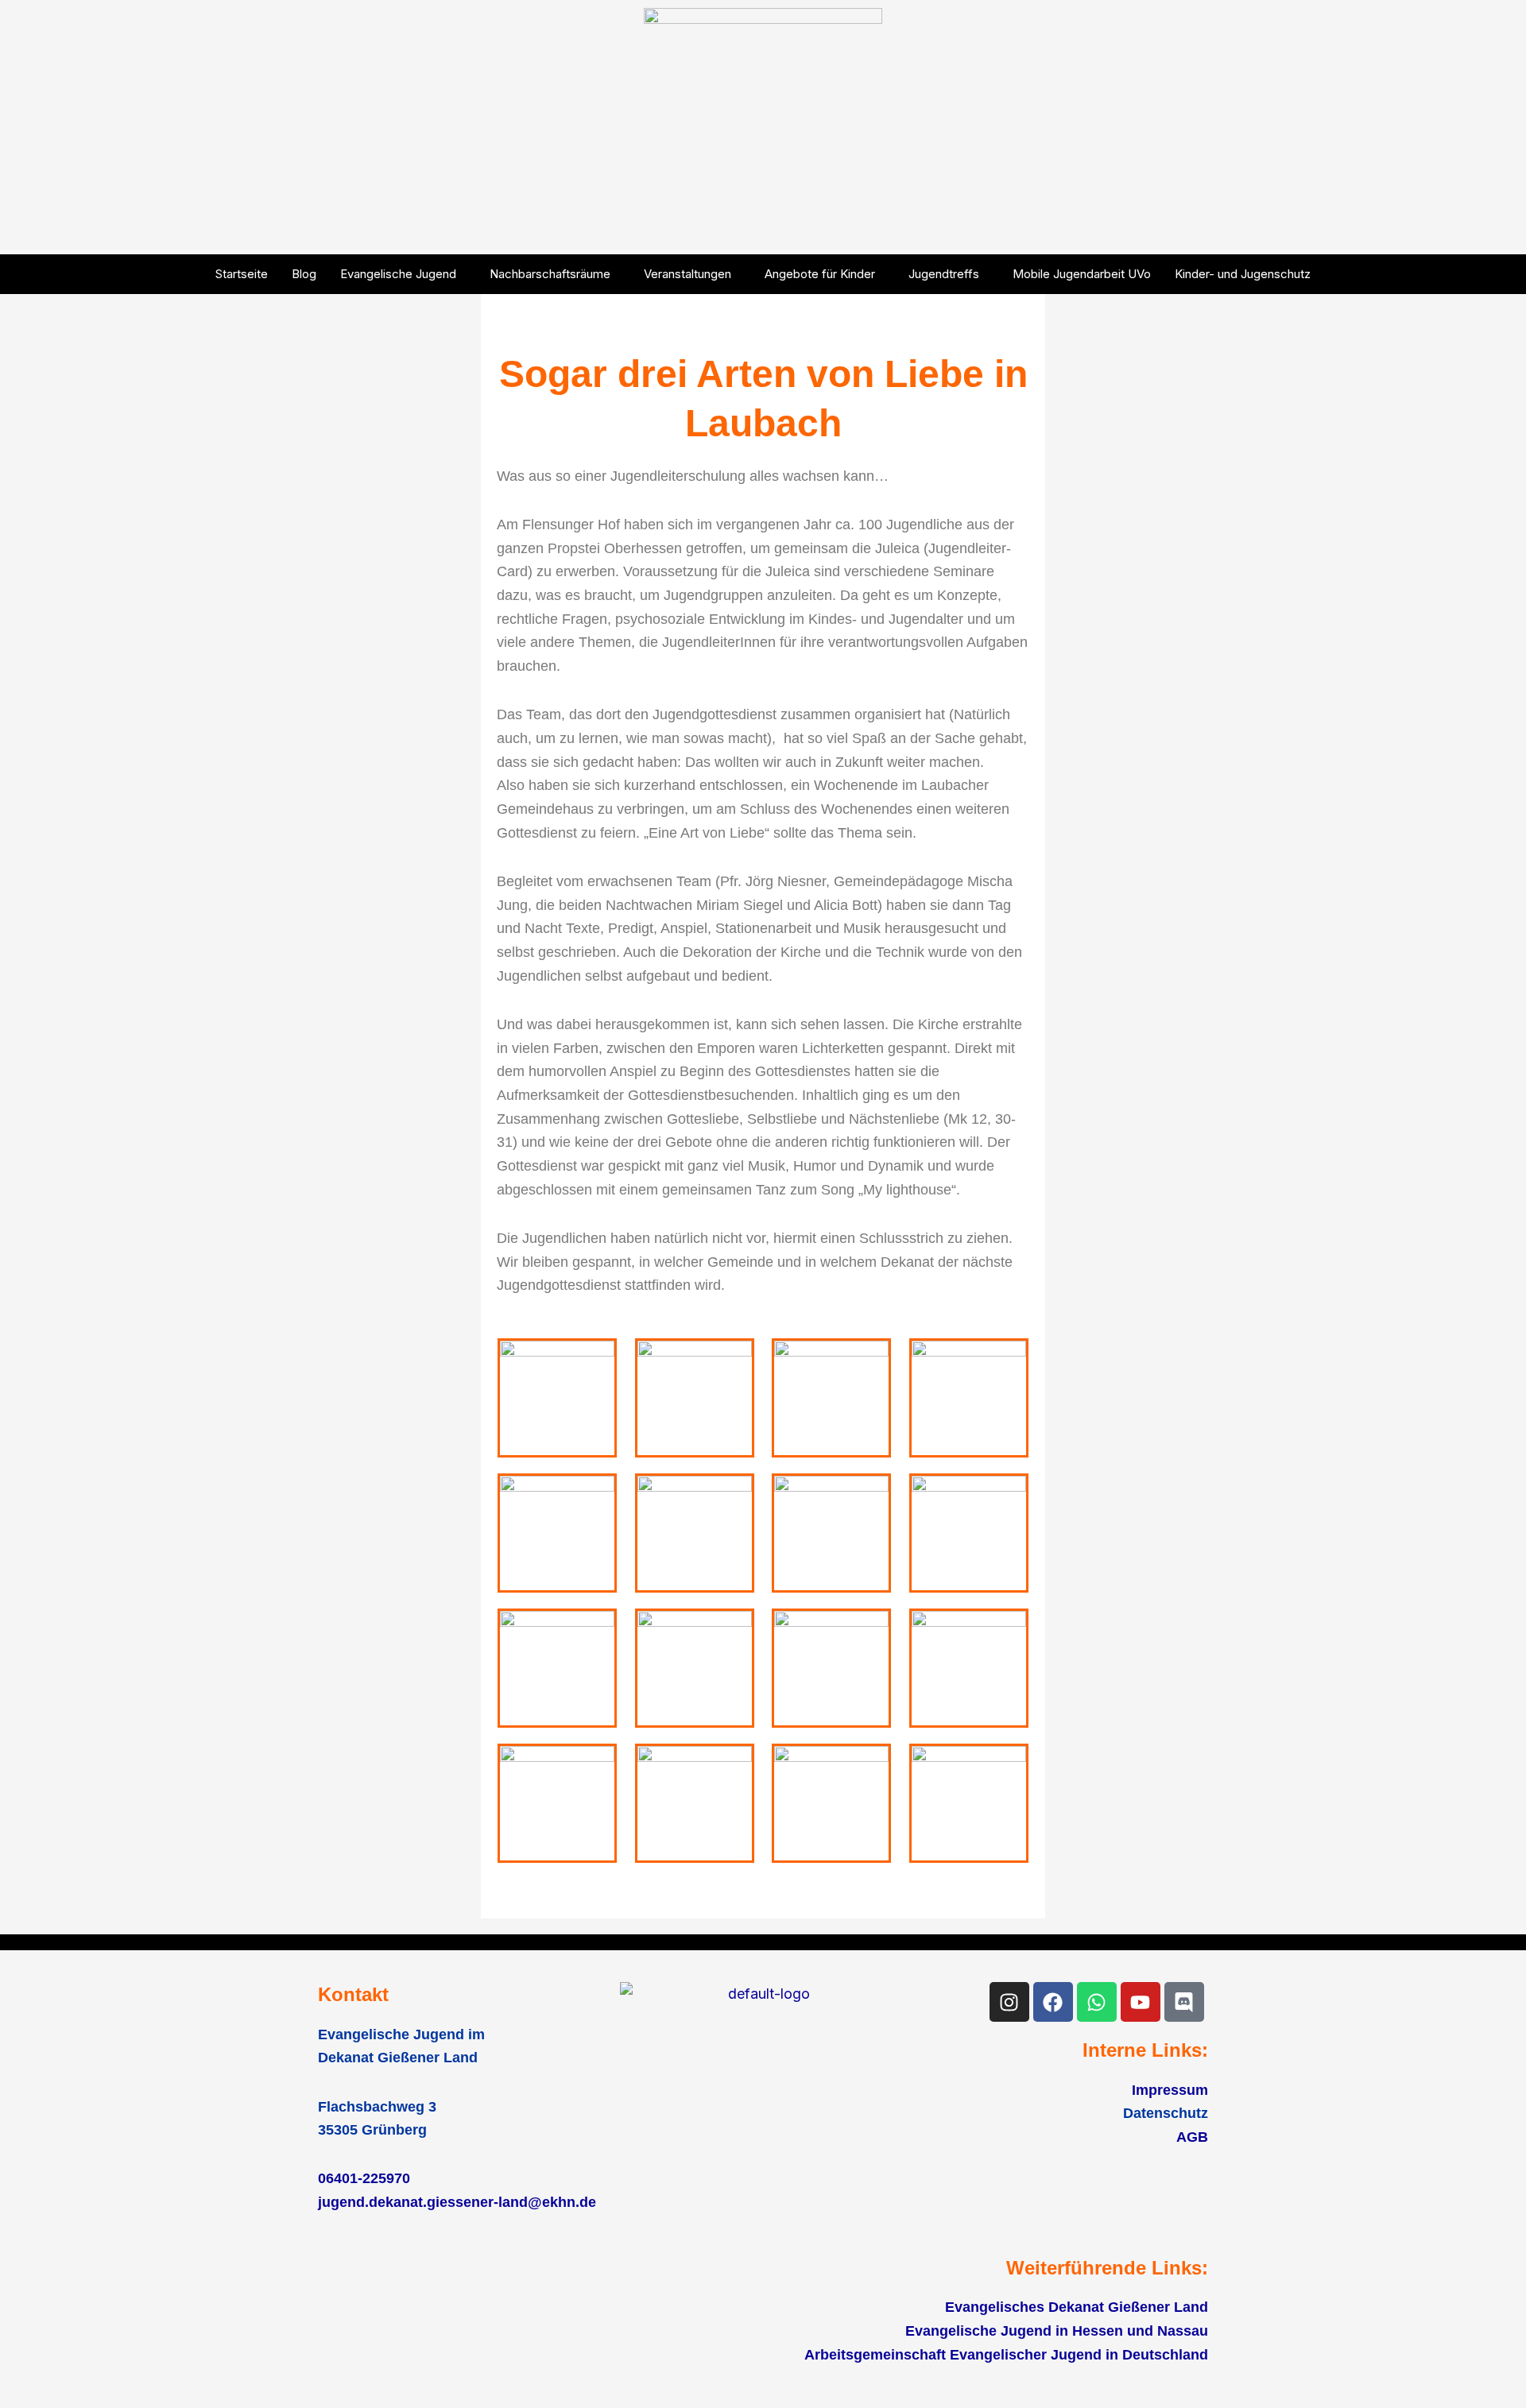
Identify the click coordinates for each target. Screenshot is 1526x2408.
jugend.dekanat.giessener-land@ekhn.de (457, 2202)
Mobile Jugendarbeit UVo (1082, 274)
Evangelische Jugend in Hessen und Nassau (1057, 2331)
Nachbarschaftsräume (550, 274)
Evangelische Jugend (398, 274)
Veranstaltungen (687, 274)
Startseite (242, 274)
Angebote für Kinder (820, 274)
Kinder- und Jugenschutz (1243, 274)
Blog (304, 274)
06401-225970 (364, 2178)
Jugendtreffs (944, 274)
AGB (1192, 2137)
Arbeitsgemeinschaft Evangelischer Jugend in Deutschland (1006, 2355)
